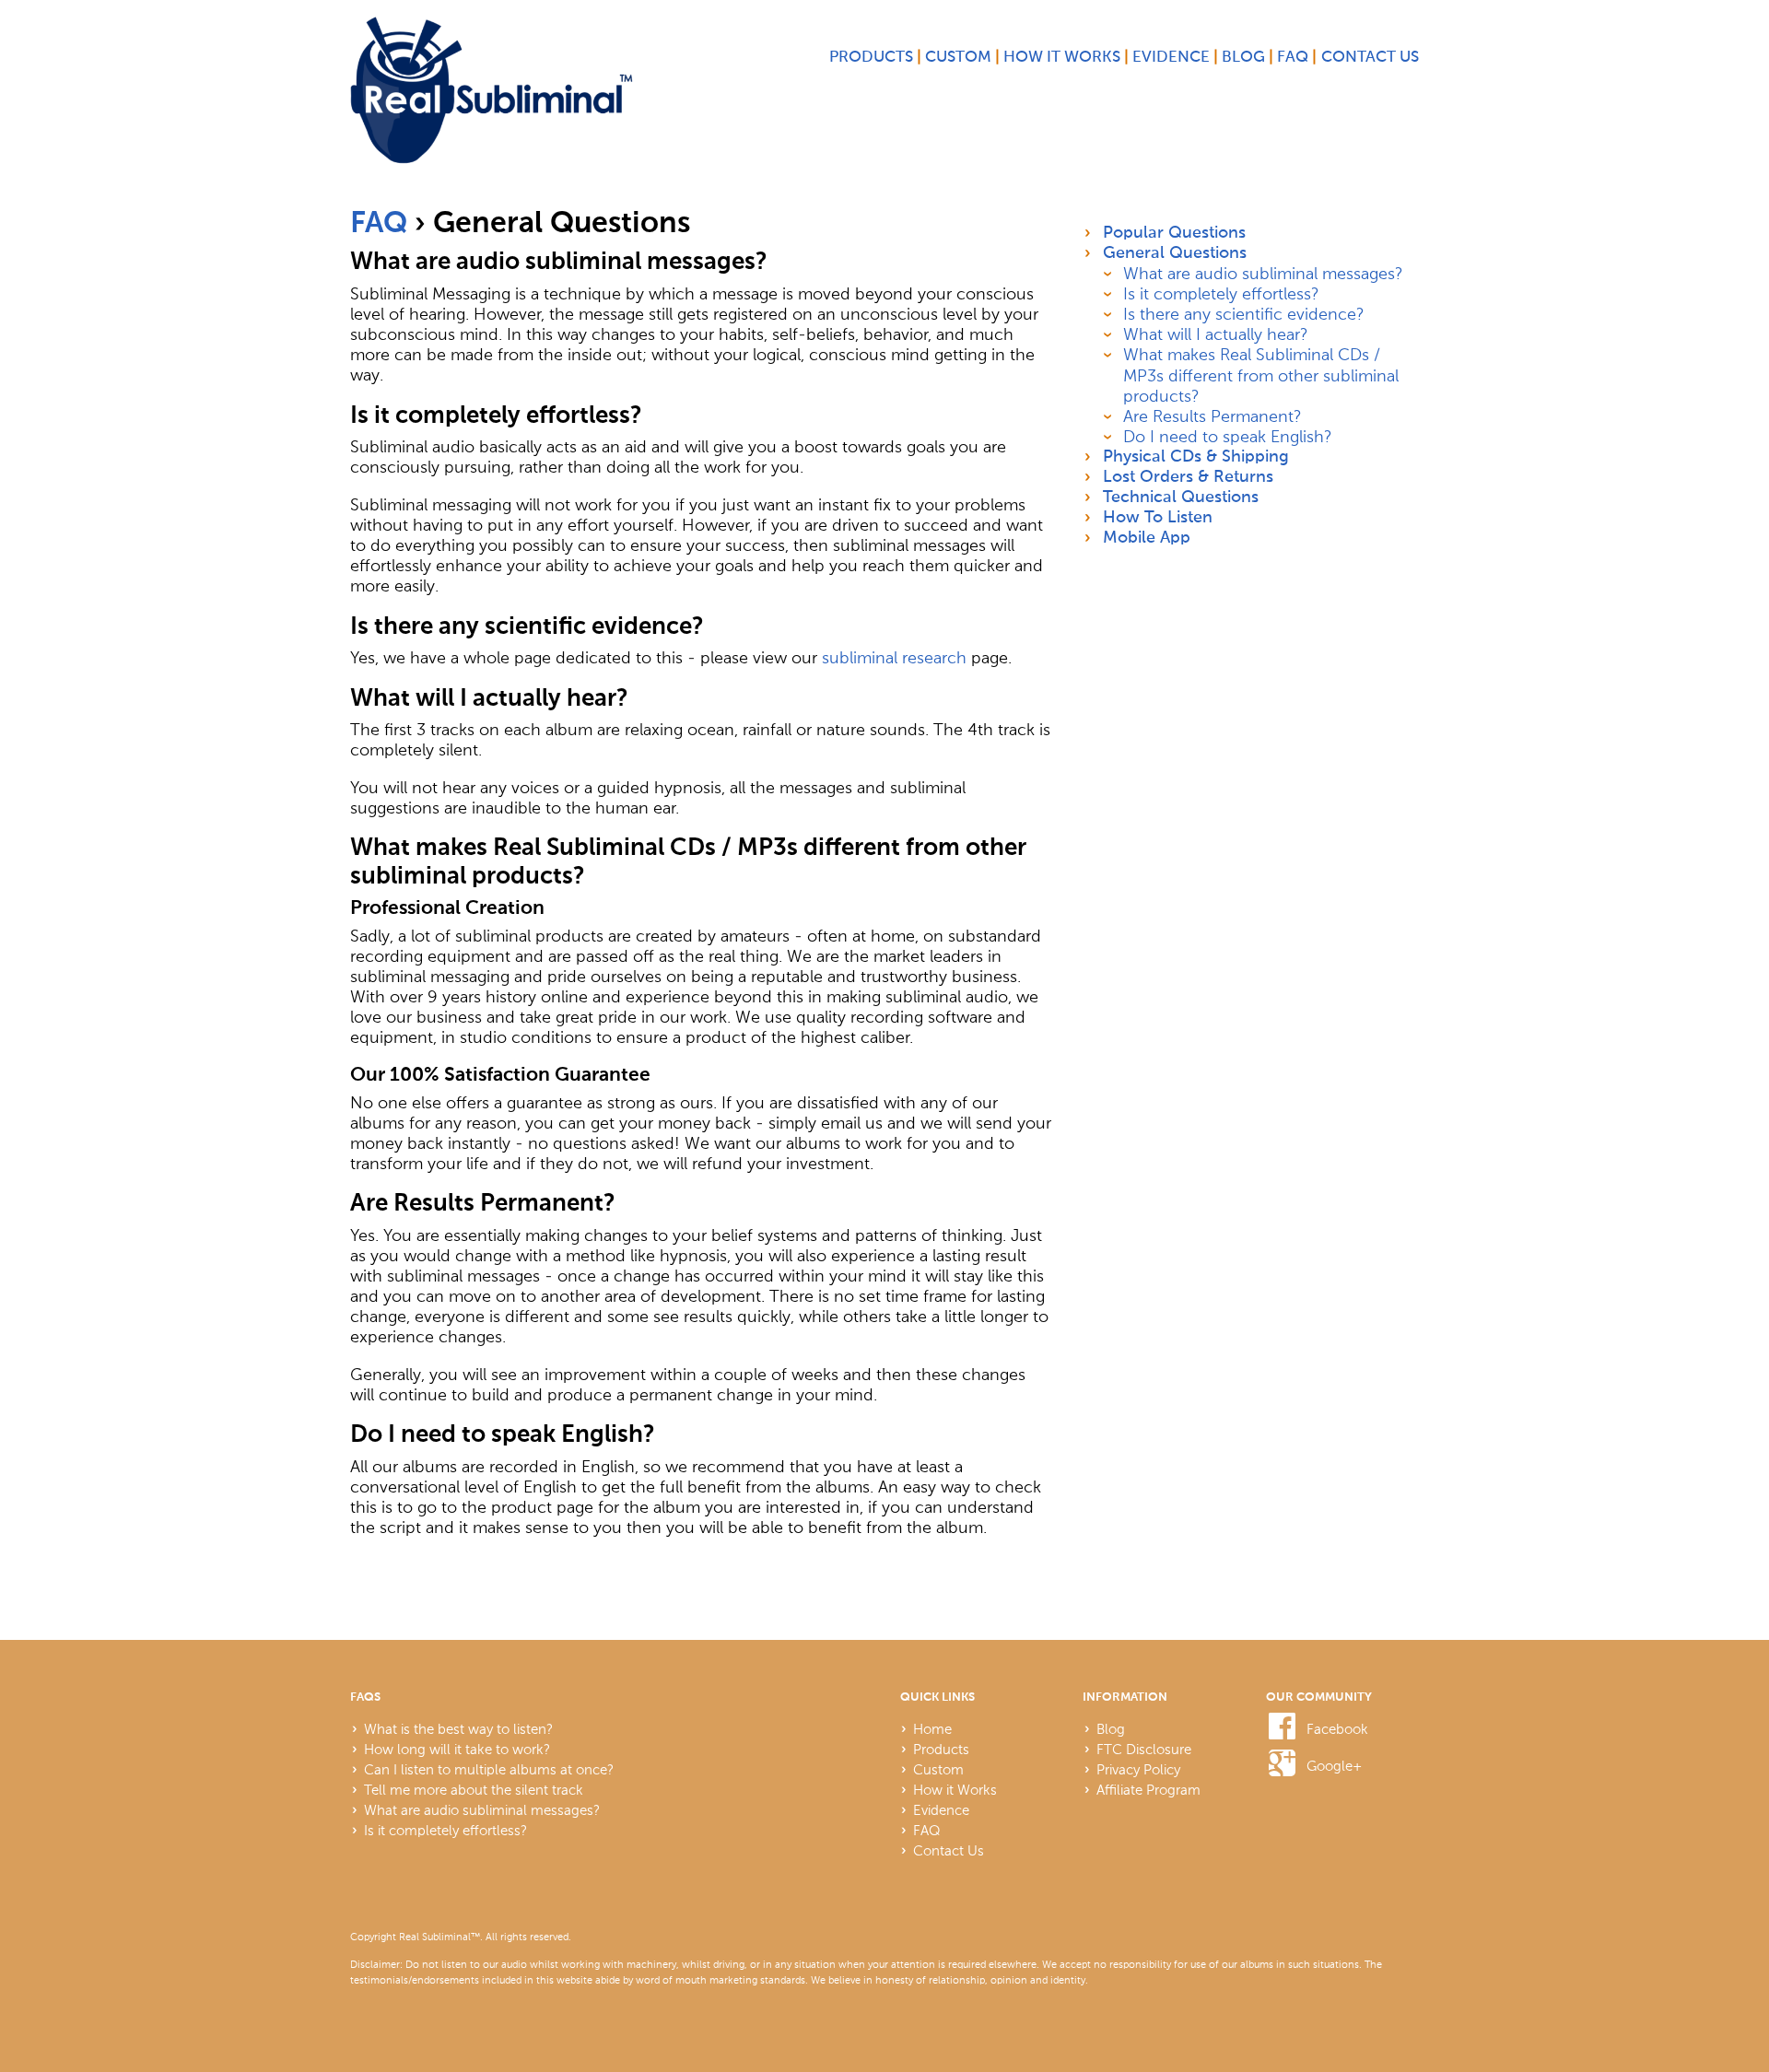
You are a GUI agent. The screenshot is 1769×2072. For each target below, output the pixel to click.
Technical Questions (1181, 498)
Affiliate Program (1148, 1790)
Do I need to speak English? (1228, 437)
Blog (1243, 58)
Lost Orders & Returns (1188, 477)
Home (932, 1729)
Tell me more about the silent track (474, 1790)
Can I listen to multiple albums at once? (489, 1770)
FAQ (1293, 58)
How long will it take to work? (457, 1750)
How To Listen (1158, 518)
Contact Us (1370, 58)
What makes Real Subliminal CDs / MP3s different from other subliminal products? (1261, 375)
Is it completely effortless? (1221, 294)
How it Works (1062, 58)
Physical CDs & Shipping (1196, 457)
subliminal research (894, 658)
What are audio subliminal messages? (1263, 274)
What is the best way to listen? (458, 1729)
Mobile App (1147, 538)
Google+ (1334, 1766)
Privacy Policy (1138, 1770)
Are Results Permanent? (1213, 416)
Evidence (1171, 58)
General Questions (1175, 253)
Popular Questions (1174, 233)
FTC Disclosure (1144, 1750)
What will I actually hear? (1216, 334)
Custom (958, 58)
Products (871, 58)
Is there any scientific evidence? (1244, 314)
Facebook (1337, 1729)
